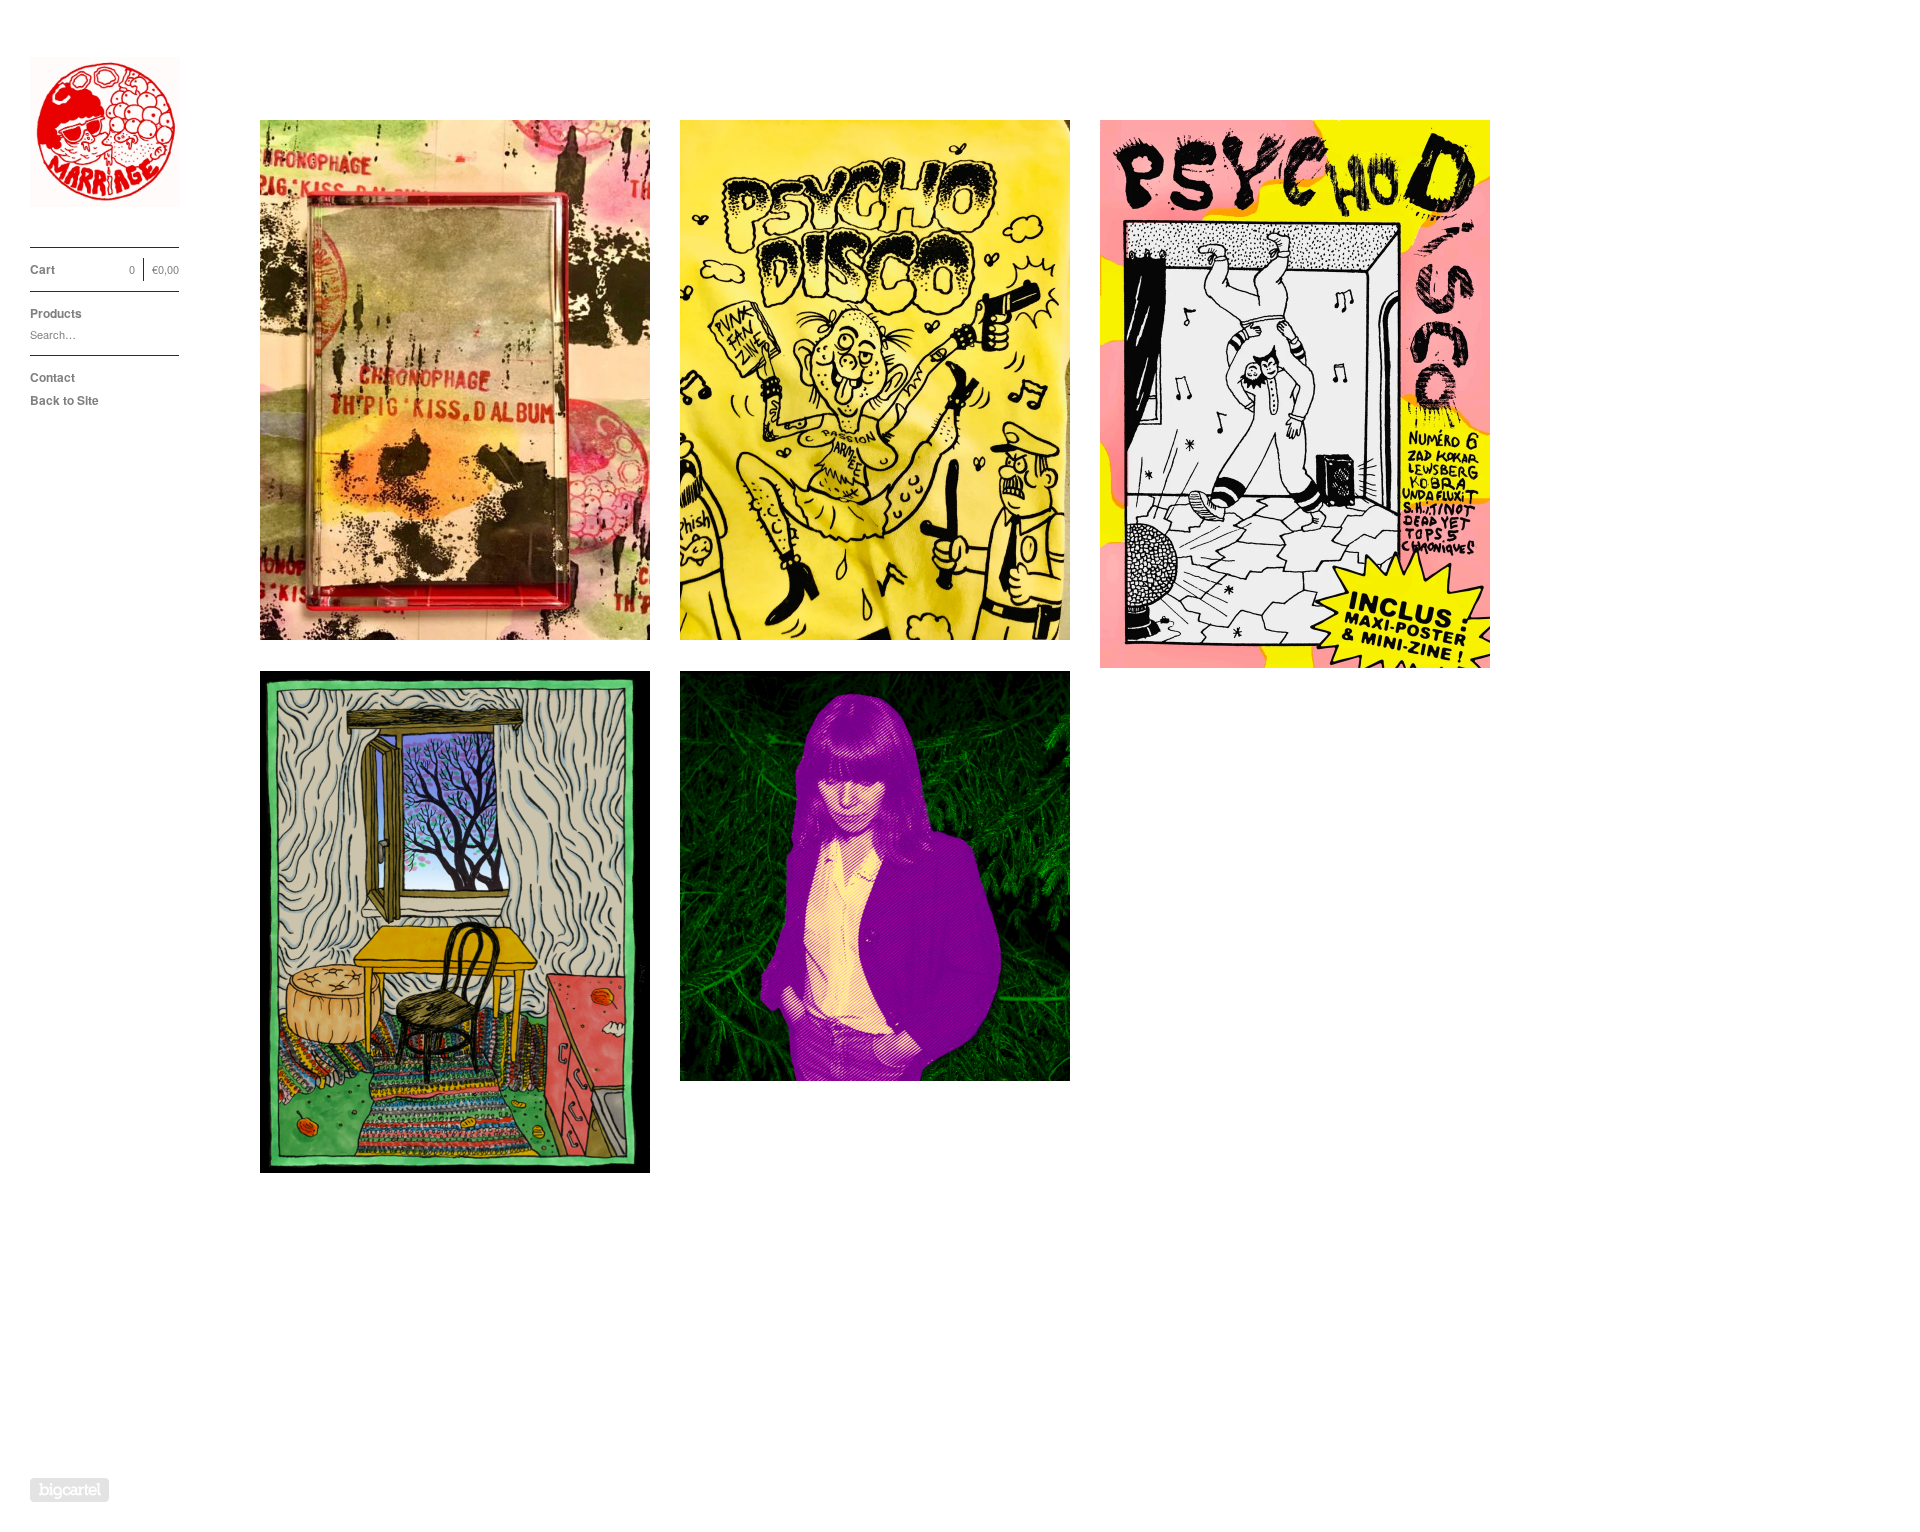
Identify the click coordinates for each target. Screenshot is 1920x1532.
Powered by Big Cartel (69, 1490)
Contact (52, 377)
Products (56, 313)
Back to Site (64, 400)
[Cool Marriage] (105, 134)
